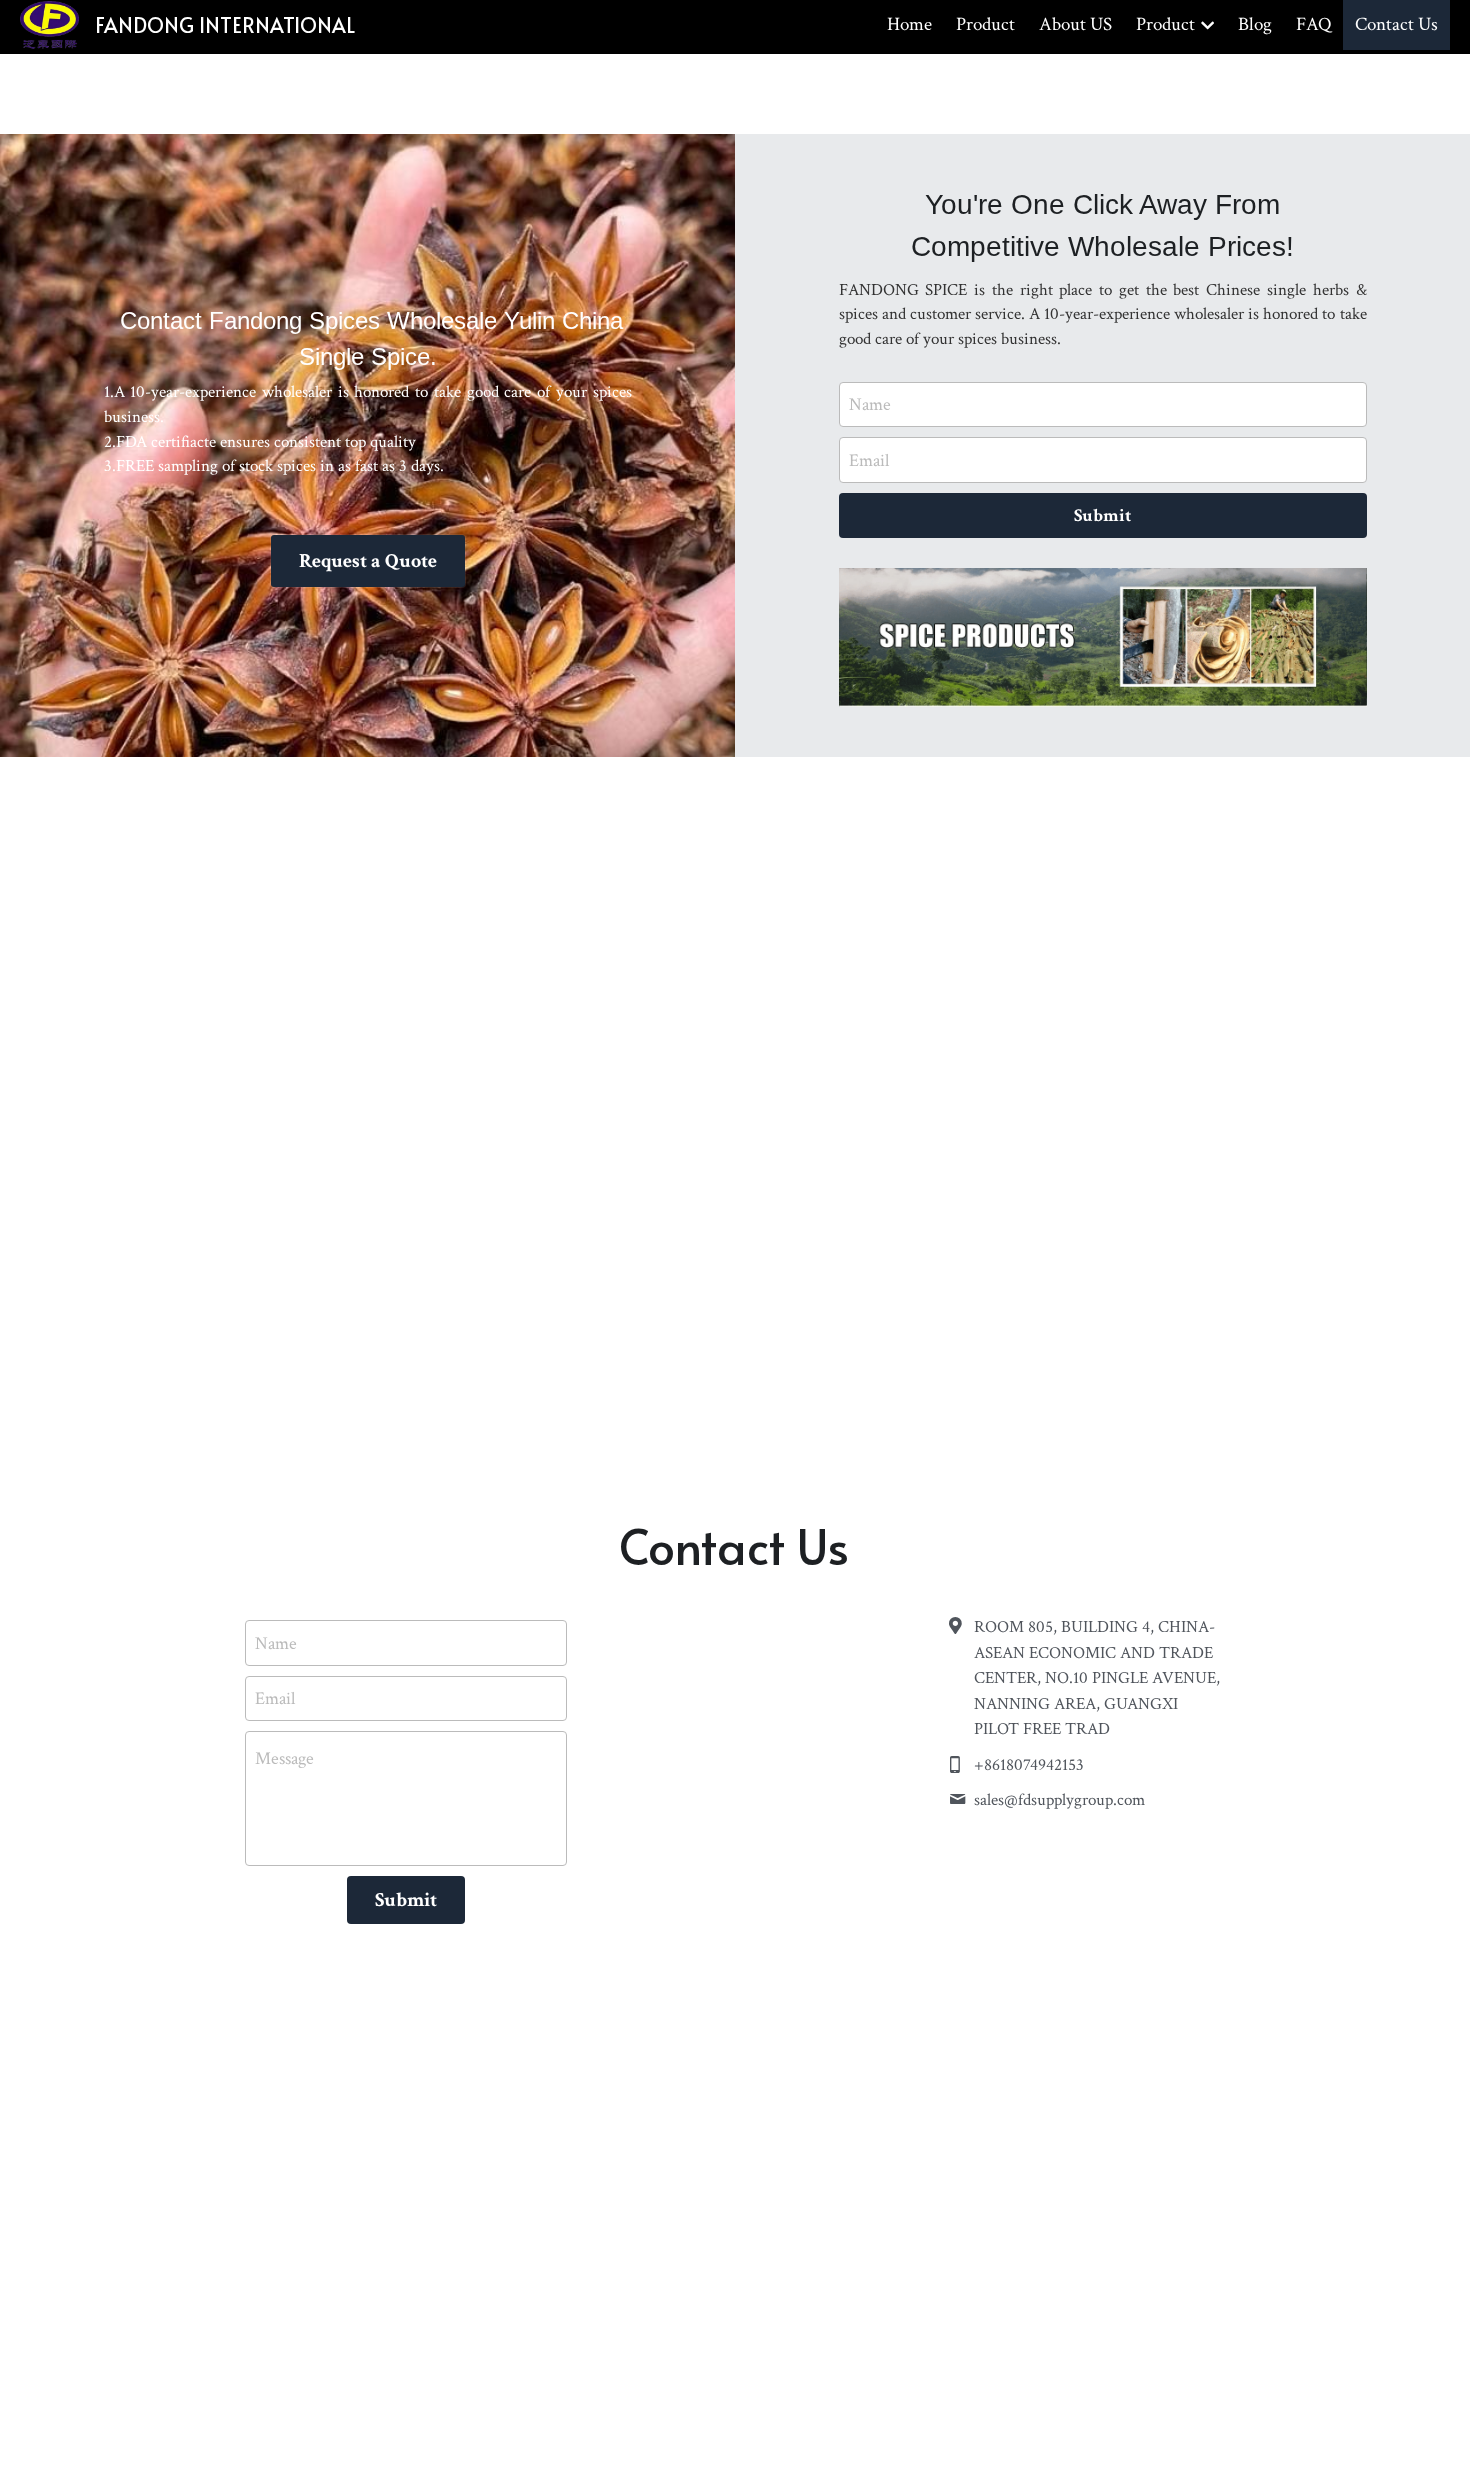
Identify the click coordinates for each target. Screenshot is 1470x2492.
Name (870, 404)
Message (284, 1758)
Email (869, 460)
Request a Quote (368, 561)
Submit (1102, 515)
